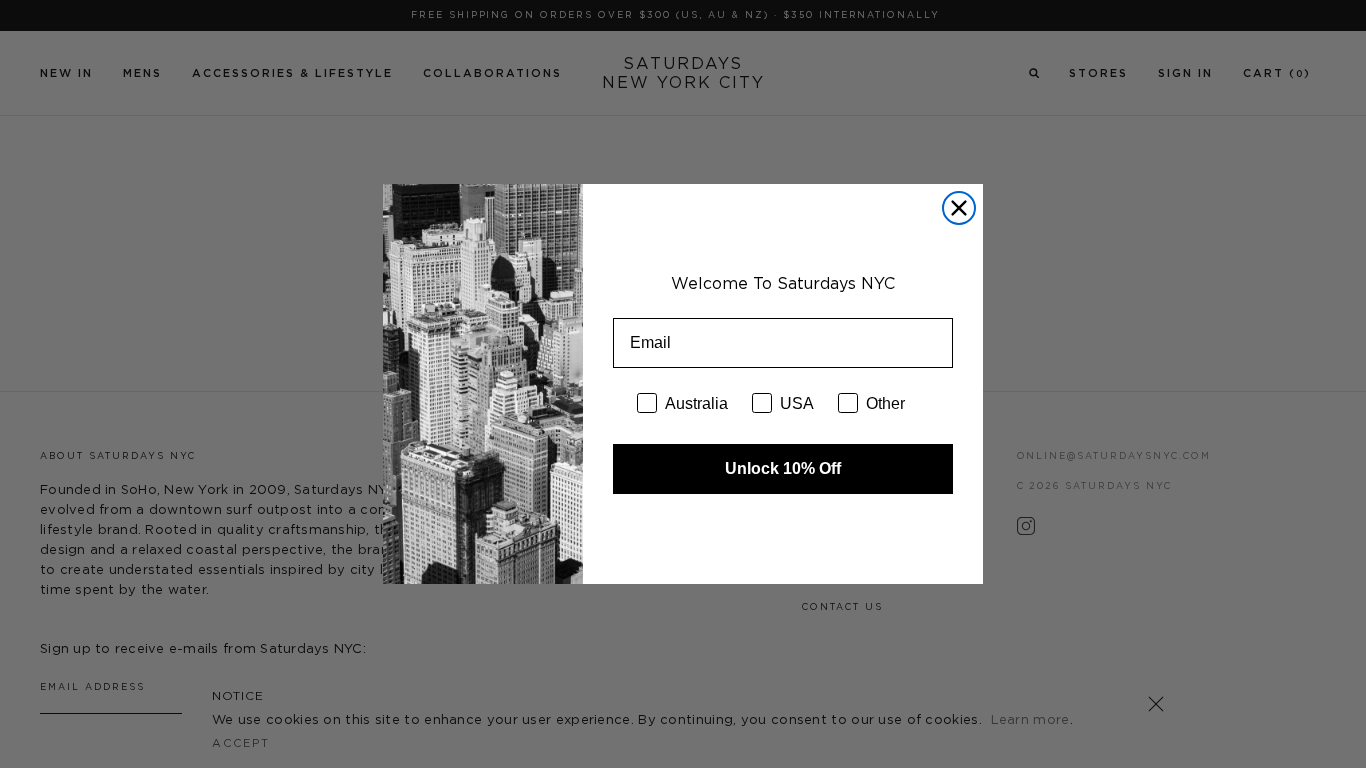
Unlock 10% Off (783, 468)
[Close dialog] (959, 208)
